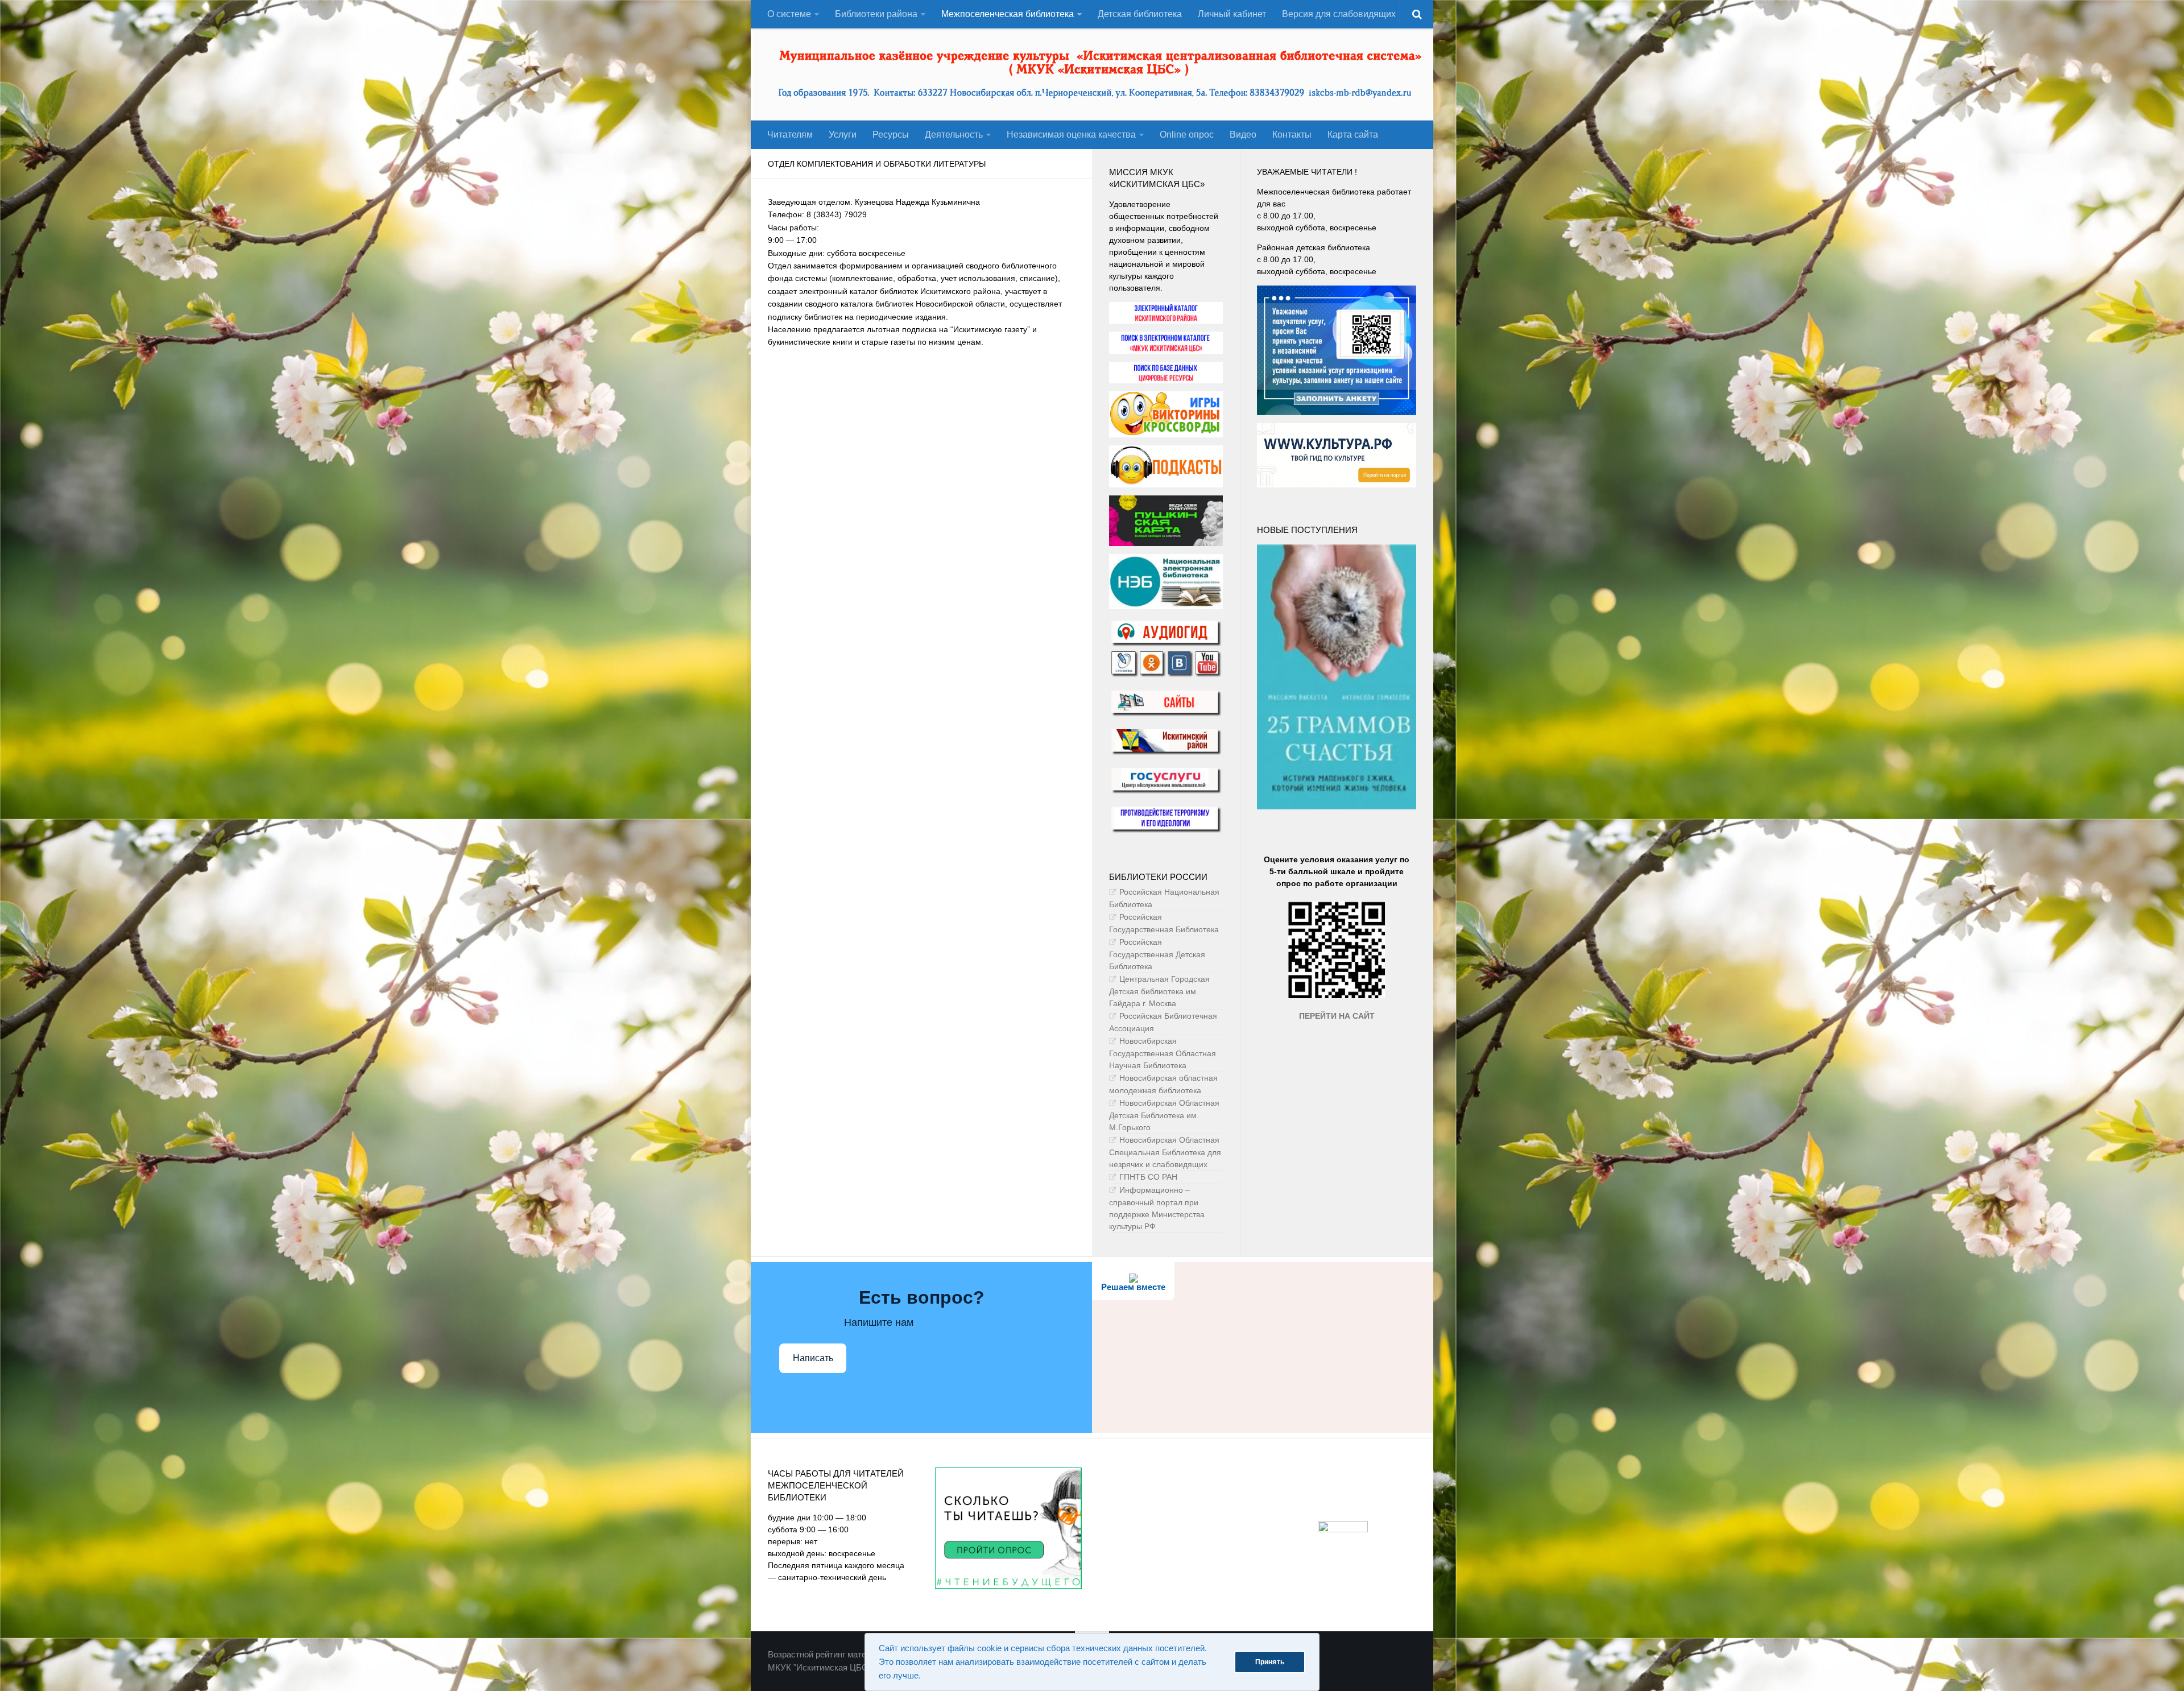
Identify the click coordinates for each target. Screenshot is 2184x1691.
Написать (813, 1358)
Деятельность (954, 135)
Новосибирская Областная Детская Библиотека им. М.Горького (1164, 1115)
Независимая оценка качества (1071, 135)
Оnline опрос (1187, 135)
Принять (1270, 1662)
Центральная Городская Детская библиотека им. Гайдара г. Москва (1159, 991)
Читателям (790, 135)
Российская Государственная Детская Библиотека (1157, 954)
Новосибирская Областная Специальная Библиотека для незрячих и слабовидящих (1165, 1152)
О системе (789, 14)
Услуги (843, 135)
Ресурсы (891, 135)
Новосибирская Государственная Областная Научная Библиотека (1163, 1053)
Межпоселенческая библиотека (1008, 14)
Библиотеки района (876, 14)
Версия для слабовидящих (1339, 14)
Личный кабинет (1232, 14)
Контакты (1292, 135)
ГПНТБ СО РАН (1148, 1177)
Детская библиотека (1140, 14)
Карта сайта (1353, 135)
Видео (1243, 135)
